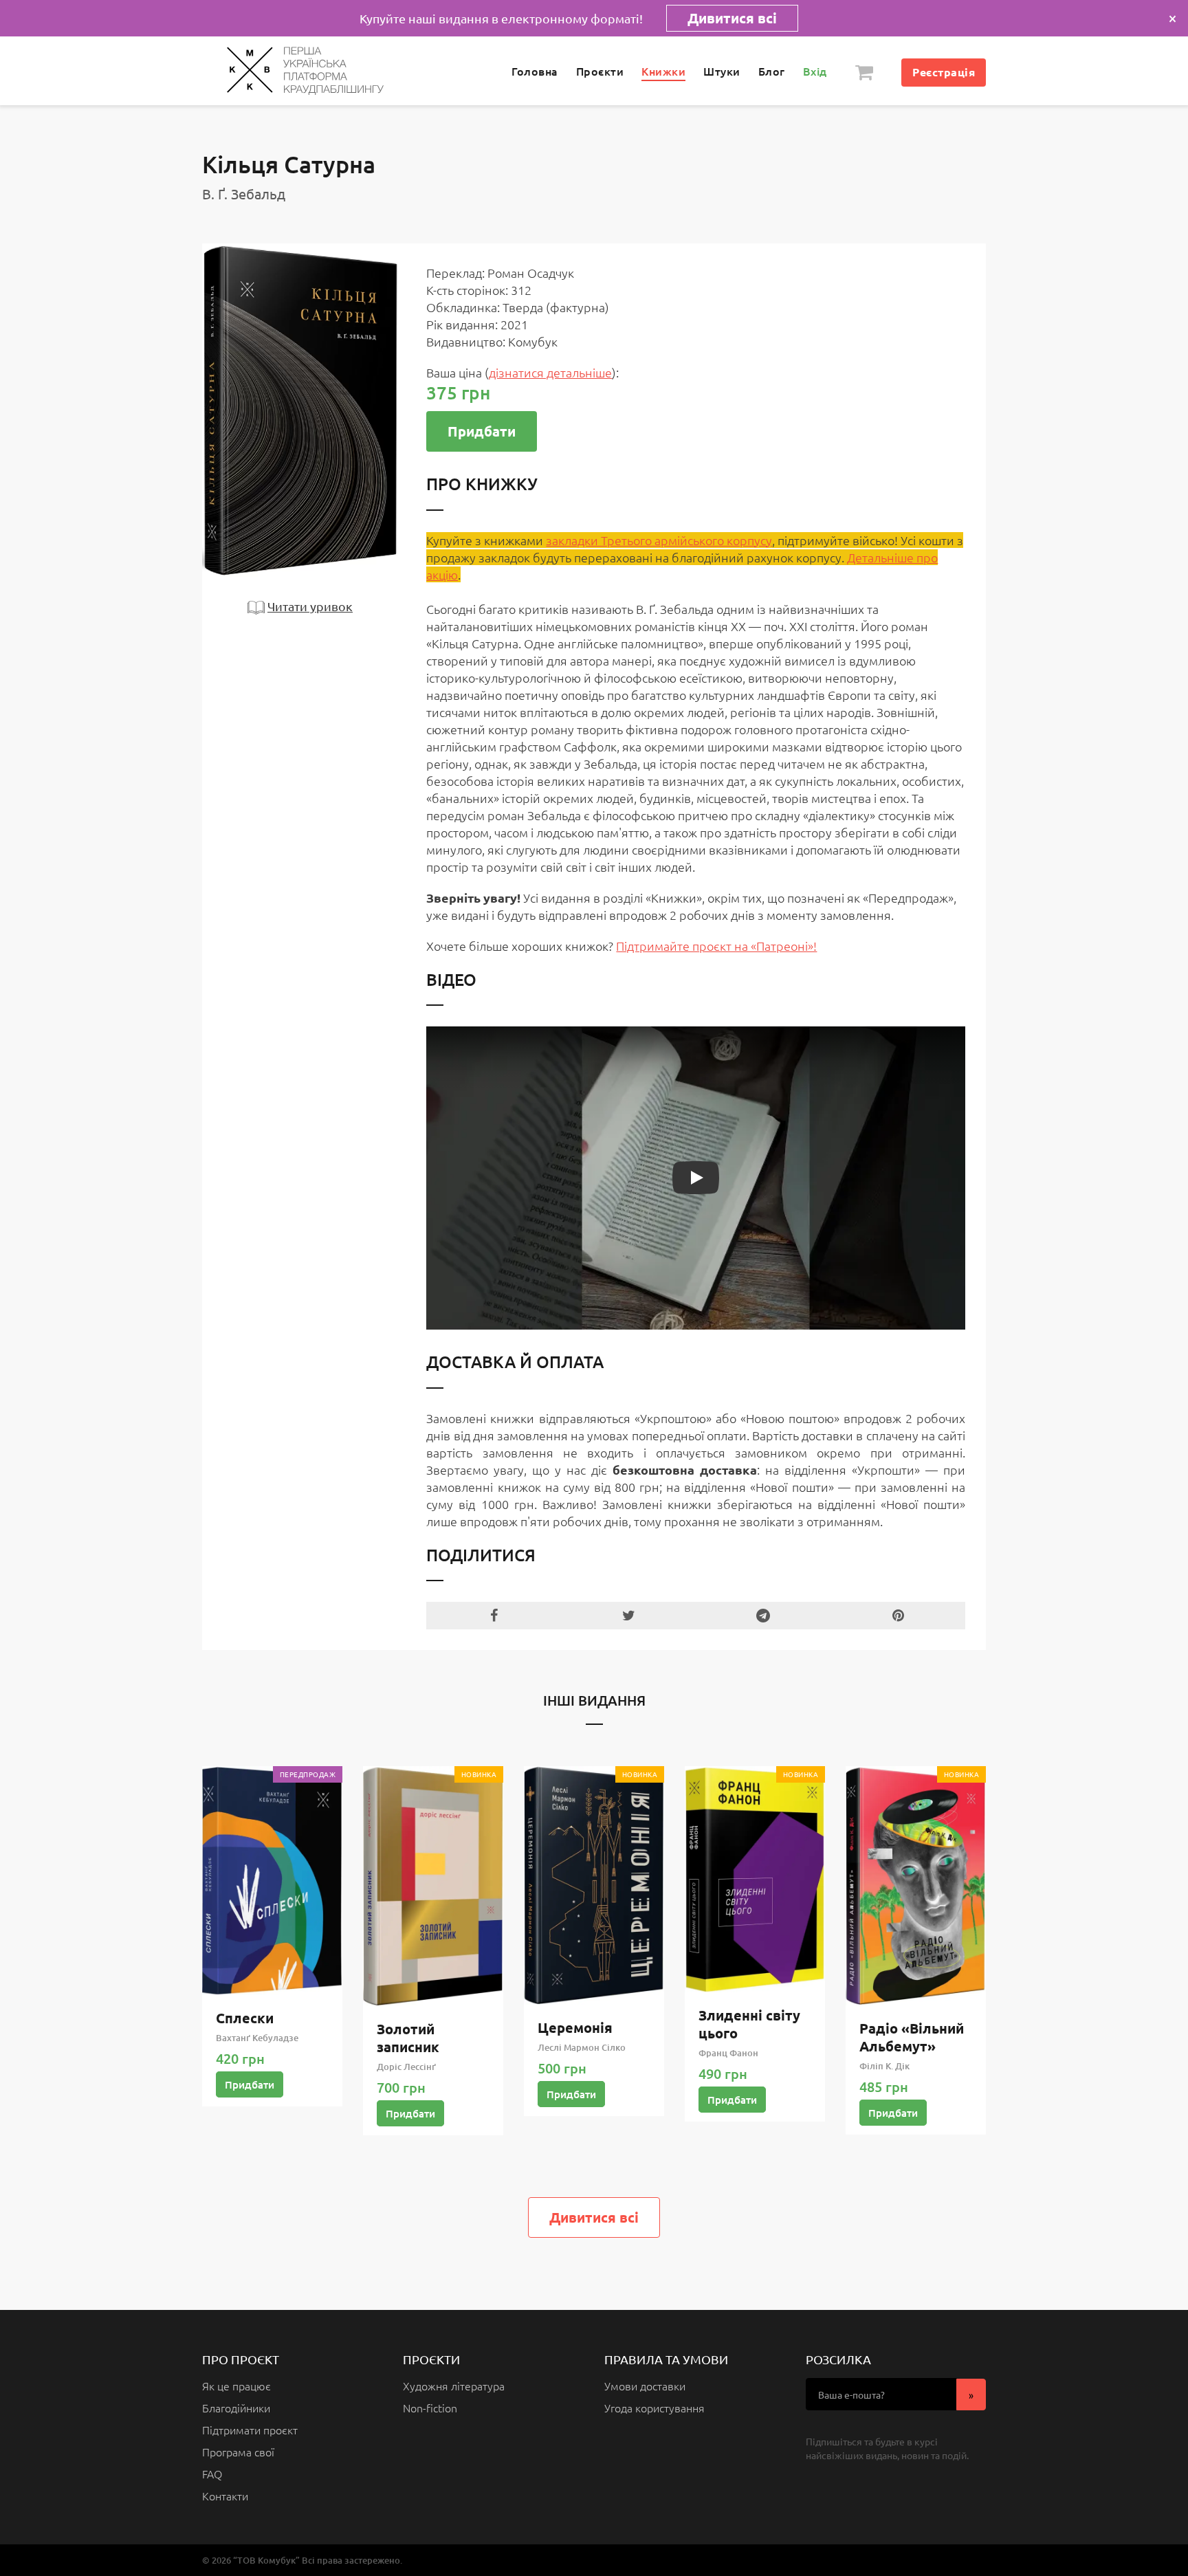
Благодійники (236, 2408)
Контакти (225, 2496)
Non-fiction (430, 2408)
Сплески (245, 2018)
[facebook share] (494, 1616)
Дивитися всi (594, 2217)
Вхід (815, 71)
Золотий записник (408, 2038)
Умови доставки (645, 2386)
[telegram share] (763, 1616)
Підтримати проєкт (250, 2430)
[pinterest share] (898, 1616)
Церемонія (575, 2027)
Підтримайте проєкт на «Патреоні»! (716, 946)
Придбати (482, 431)
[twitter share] (628, 1616)
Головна (535, 71)
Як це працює (236, 2386)
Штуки (722, 71)
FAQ (212, 2474)
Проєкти (600, 71)
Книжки (663, 71)
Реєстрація (944, 72)
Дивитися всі (732, 18)
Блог (772, 71)
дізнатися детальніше (550, 372)
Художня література (454, 2386)
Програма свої (238, 2452)
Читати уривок (310, 606)
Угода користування (654, 2408)
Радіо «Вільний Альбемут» (912, 2037)
